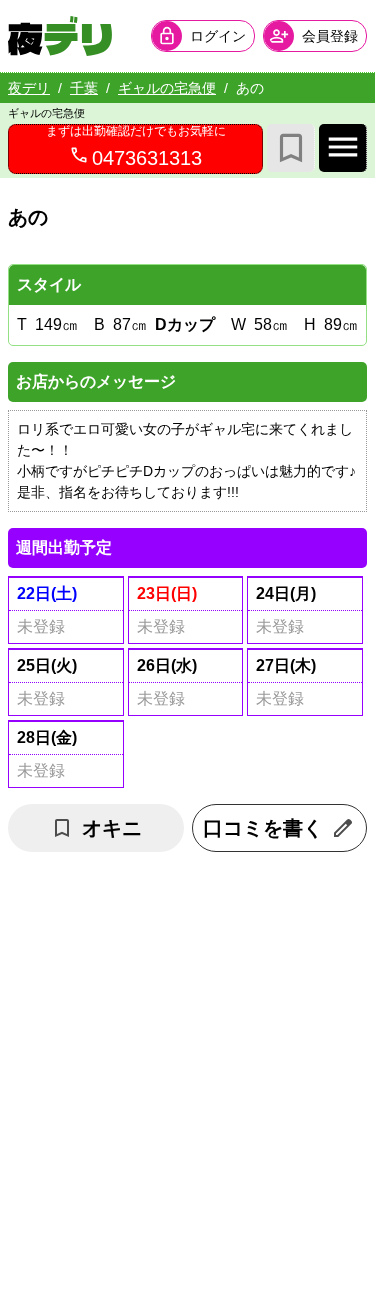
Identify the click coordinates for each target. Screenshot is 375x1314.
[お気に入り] (291, 148)
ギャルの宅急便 (167, 88)
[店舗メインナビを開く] (343, 148)
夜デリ (29, 88)
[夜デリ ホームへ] (60, 36)
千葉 (84, 88)
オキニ (112, 828)
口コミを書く (263, 828)
